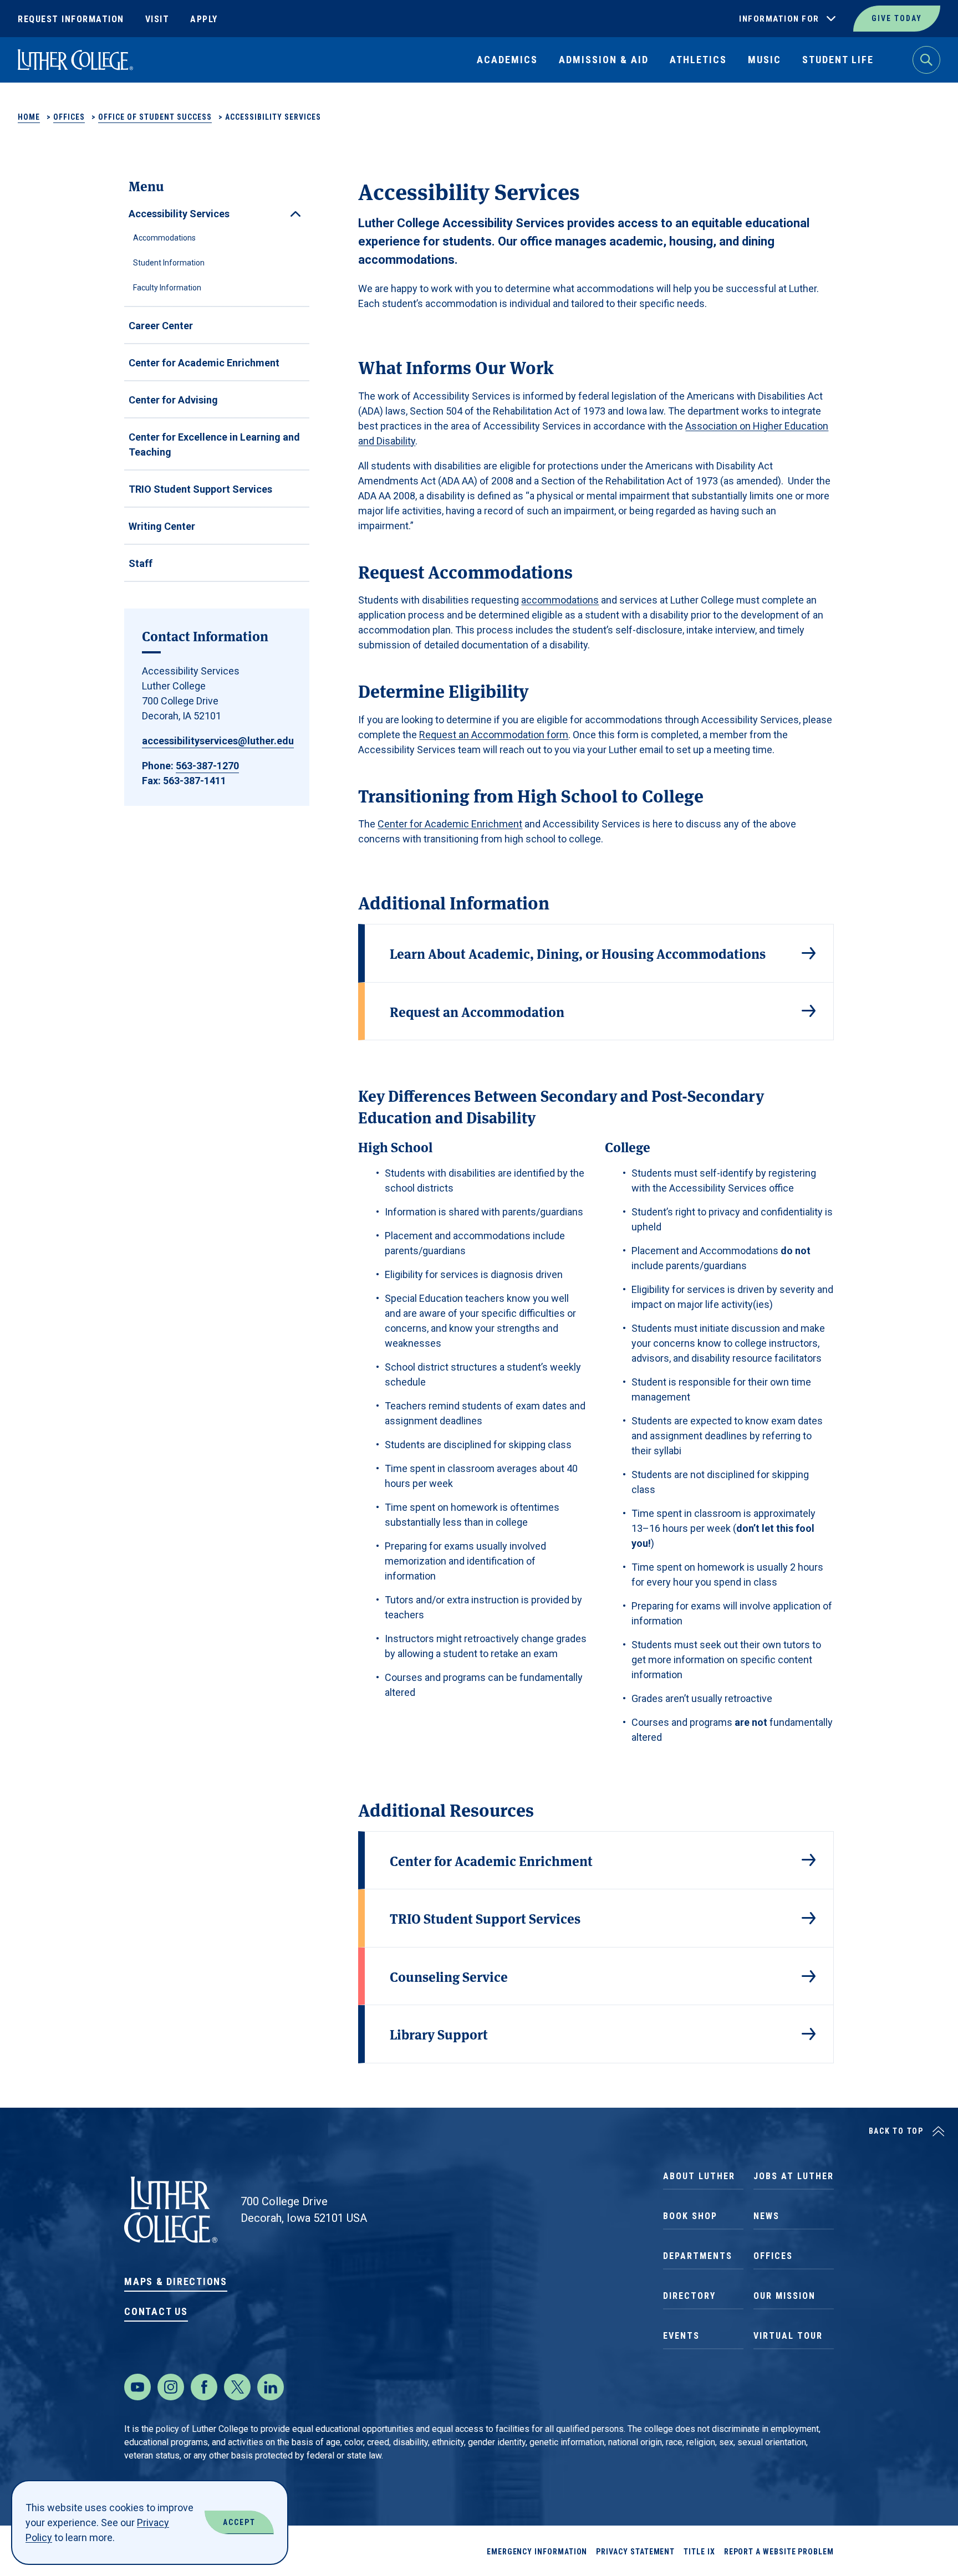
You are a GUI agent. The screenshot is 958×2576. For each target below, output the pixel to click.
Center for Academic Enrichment (204, 363)
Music (765, 60)
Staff (141, 563)
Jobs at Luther (794, 2176)
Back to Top (896, 2131)
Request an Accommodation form (494, 735)
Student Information (169, 263)
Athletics (698, 60)
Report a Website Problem (779, 2552)
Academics (507, 60)
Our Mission (784, 2296)
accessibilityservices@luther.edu (218, 741)
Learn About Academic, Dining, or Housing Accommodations (578, 953)
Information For (779, 19)
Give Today (897, 18)
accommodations (560, 600)
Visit (157, 19)
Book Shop (690, 2216)
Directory (689, 2296)
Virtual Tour (788, 2336)
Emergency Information (537, 2552)
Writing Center (162, 526)
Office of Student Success (155, 117)
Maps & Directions (176, 2281)
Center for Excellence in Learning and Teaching (214, 444)
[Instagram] (171, 2387)
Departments (698, 2256)
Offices (69, 117)
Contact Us (156, 2311)
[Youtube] (137, 2387)
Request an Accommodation (477, 1011)
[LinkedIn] (271, 2387)
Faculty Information (167, 288)
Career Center (161, 326)
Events (681, 2336)
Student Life (838, 60)
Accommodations (164, 238)
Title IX (699, 2552)
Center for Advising (173, 400)
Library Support (439, 2034)
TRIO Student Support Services (200, 489)
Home (29, 117)
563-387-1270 (207, 766)
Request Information (71, 19)
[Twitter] (237, 2387)
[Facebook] (204, 2387)
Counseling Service (449, 1976)
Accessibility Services (179, 214)
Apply (204, 19)
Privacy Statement (635, 2552)
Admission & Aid (604, 60)
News (766, 2216)
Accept (239, 2522)
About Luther (699, 2176)
